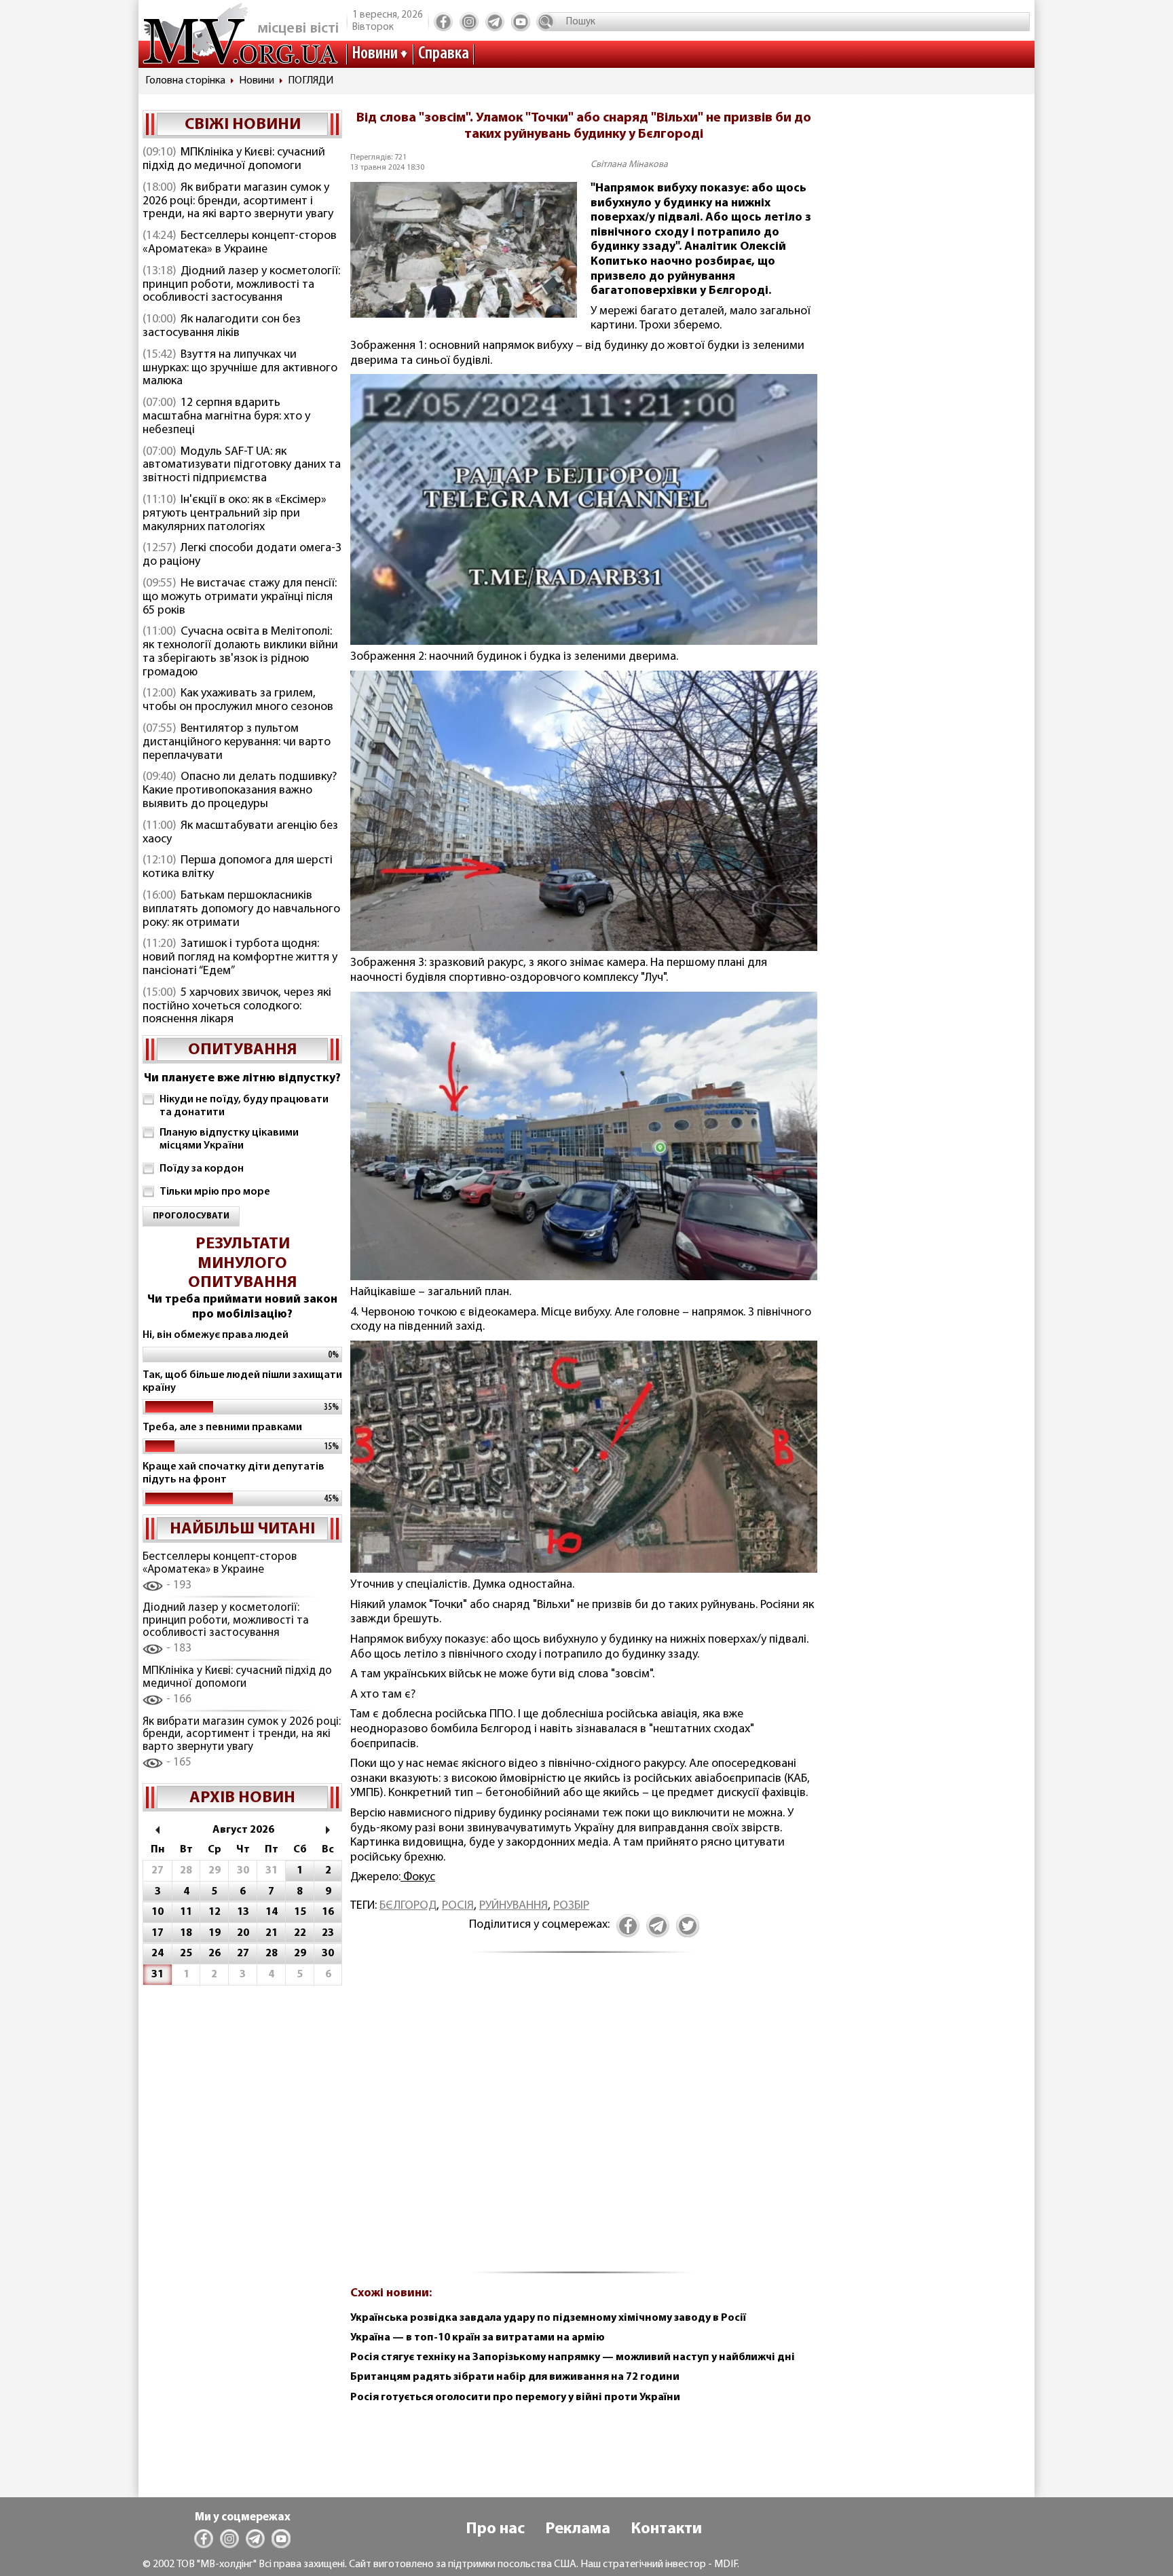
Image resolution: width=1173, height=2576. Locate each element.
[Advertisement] (584, 2121)
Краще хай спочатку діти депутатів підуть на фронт (234, 1473)
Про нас (495, 2529)
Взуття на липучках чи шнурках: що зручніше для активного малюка (240, 369)
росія (458, 1906)
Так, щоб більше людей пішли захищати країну (242, 1382)
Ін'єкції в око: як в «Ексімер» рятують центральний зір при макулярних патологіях (235, 514)
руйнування (514, 1906)
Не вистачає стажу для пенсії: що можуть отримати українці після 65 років (240, 597)
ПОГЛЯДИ (311, 81)
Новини (375, 54)
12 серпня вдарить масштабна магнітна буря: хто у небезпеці (226, 417)
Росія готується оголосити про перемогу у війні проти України (515, 2397)
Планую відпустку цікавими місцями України (229, 1139)
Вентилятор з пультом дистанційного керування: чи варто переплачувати (237, 743)
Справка (444, 54)
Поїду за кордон (202, 1169)
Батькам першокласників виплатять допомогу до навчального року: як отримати (241, 910)
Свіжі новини (243, 125)
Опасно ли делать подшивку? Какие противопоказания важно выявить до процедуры (240, 791)
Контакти (666, 2529)
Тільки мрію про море (215, 1192)
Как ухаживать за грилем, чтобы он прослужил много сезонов (238, 701)
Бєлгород (408, 1906)
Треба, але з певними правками (222, 1427)
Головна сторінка (185, 81)
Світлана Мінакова (629, 165)
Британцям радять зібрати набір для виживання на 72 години (515, 2377)
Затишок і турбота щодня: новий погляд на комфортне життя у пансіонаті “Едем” (240, 958)
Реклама (578, 2529)
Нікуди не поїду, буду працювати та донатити (244, 1106)
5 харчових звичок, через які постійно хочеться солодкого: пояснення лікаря (237, 1007)
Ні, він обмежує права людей (216, 1335)
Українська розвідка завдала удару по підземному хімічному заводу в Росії (548, 2318)
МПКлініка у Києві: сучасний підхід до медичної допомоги (234, 160)
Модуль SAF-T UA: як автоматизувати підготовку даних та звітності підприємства (242, 466)
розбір (571, 1906)
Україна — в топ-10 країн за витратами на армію (478, 2338)
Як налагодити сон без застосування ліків (222, 326)
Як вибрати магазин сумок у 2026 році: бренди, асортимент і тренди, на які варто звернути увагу (238, 202)
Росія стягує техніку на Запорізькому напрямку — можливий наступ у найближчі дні (573, 2357)
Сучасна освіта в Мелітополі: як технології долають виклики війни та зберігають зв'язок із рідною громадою (240, 652)
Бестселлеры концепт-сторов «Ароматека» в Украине (240, 243)
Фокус (418, 1878)
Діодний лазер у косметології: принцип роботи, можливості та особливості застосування (241, 285)
